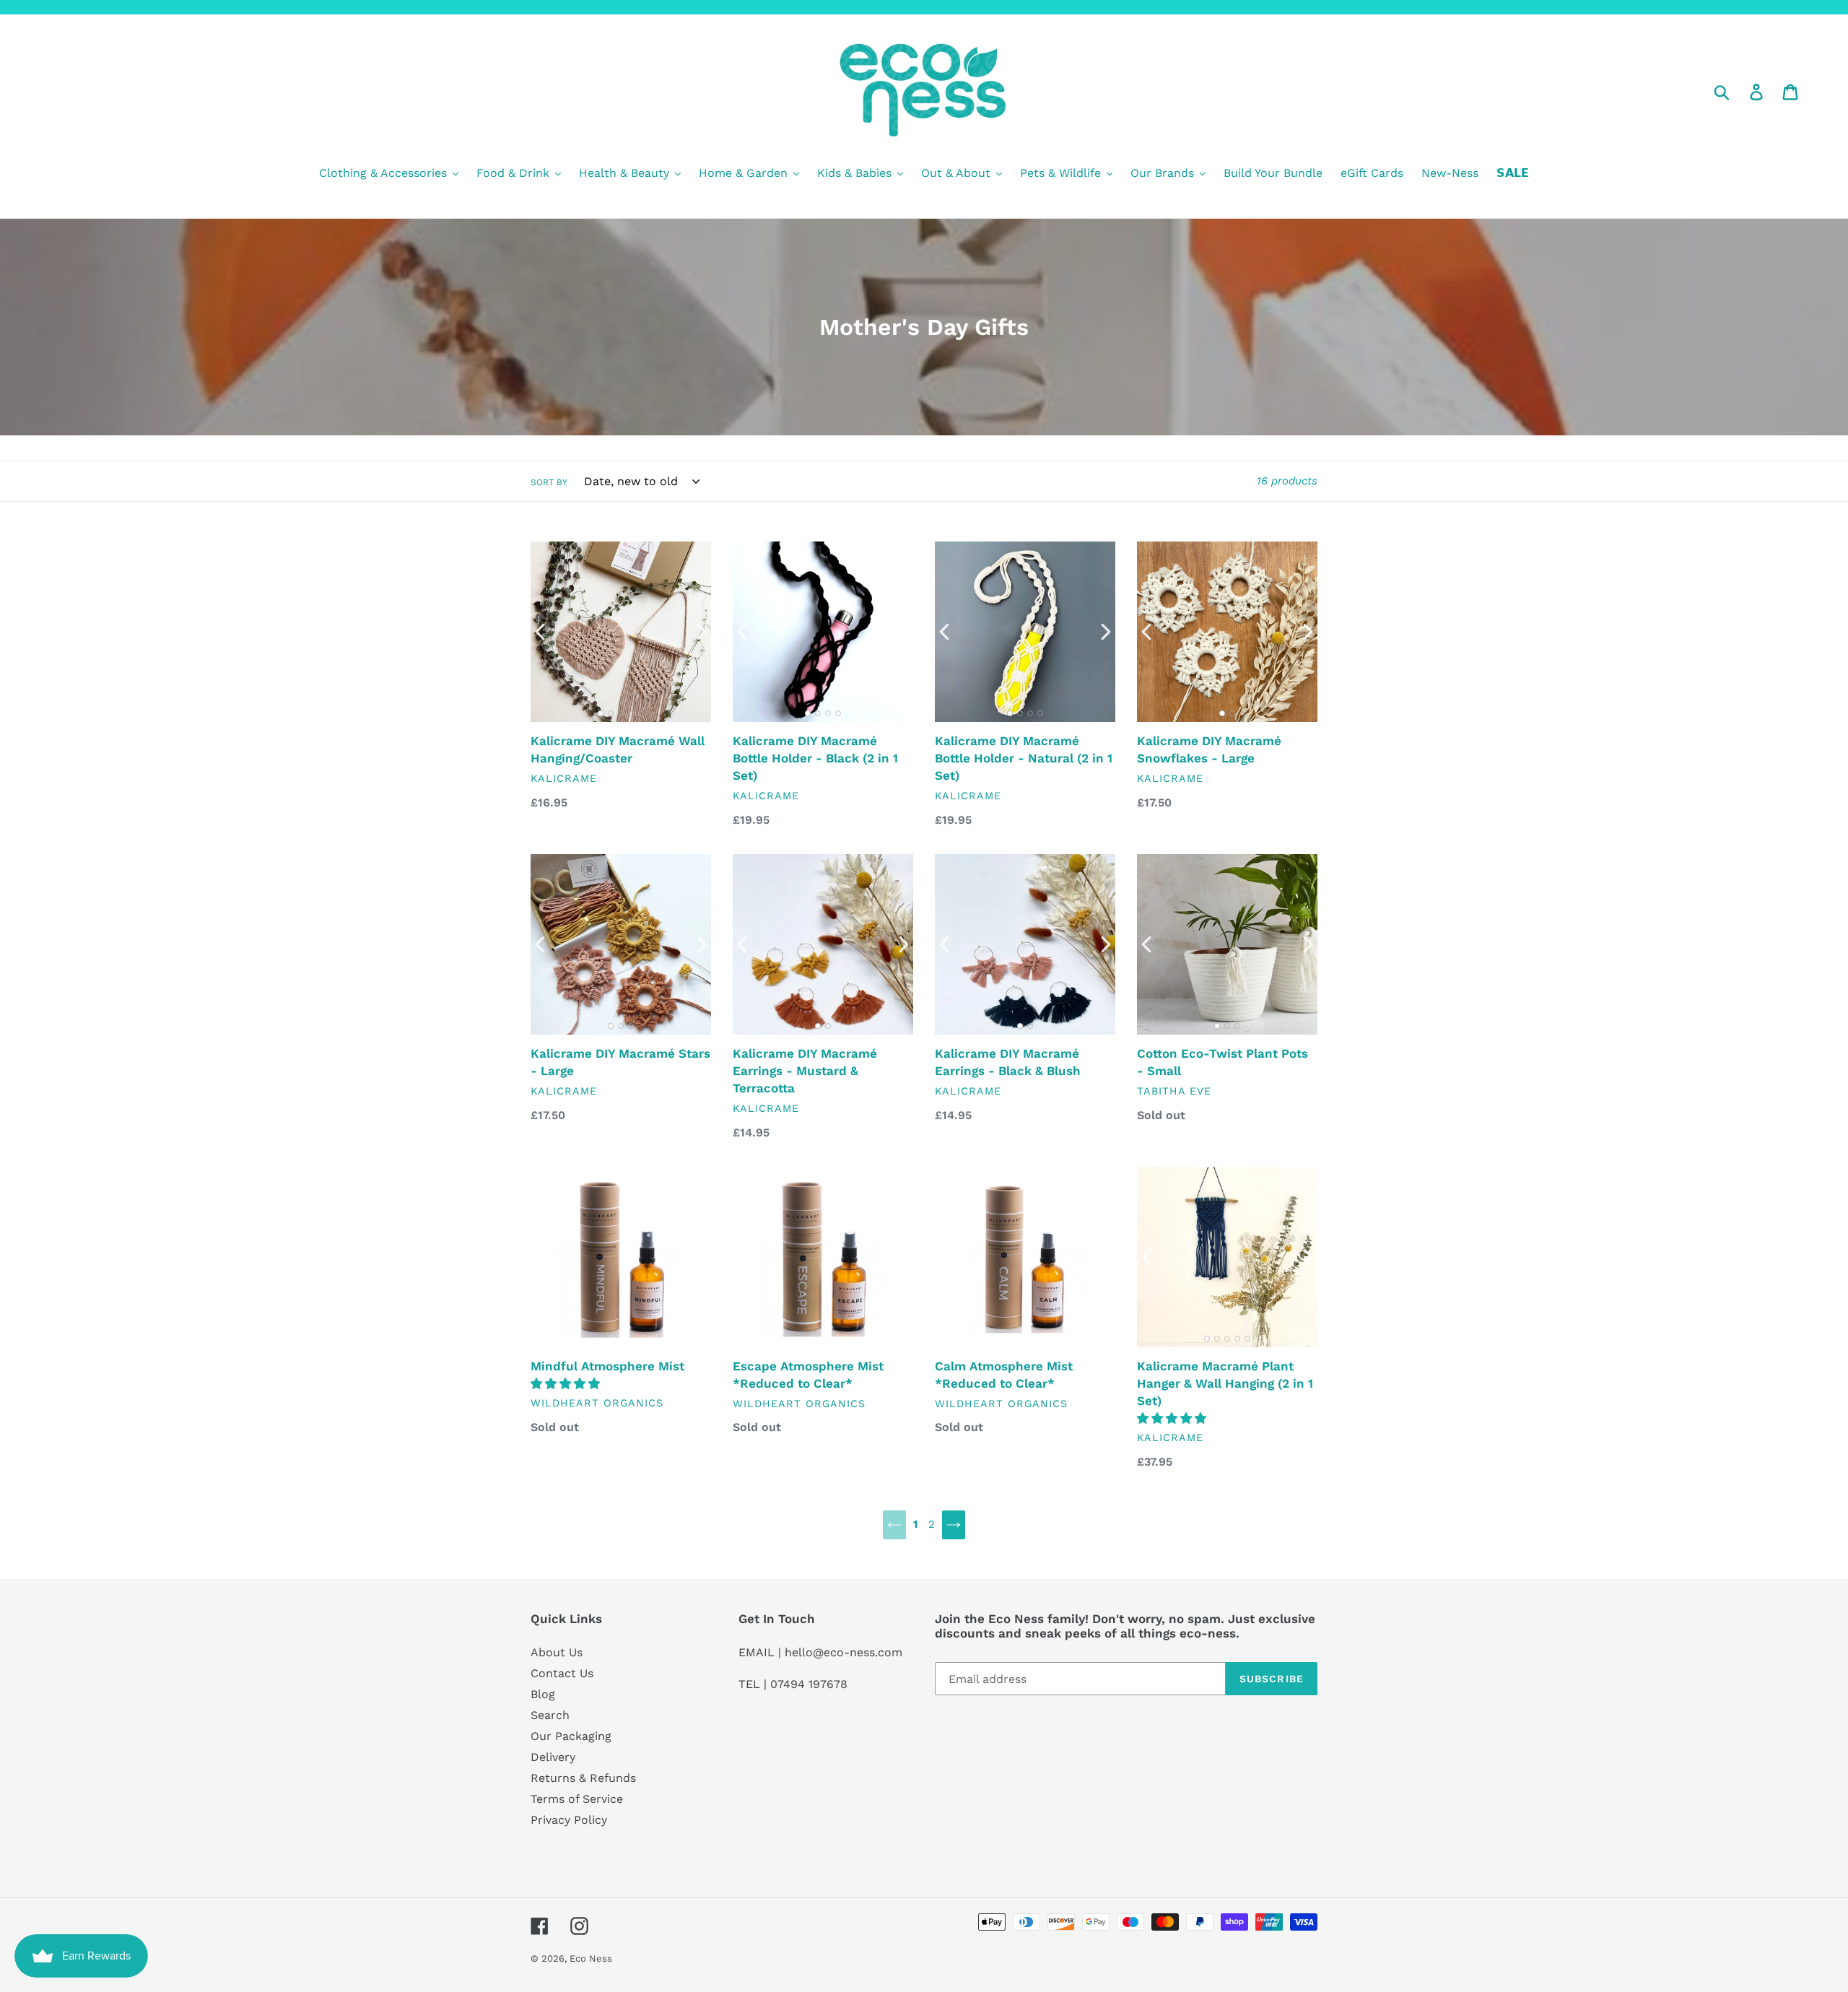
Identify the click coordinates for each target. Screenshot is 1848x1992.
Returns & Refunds (583, 1778)
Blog (543, 1694)
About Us (557, 1652)
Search (550, 1715)
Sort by (549, 482)
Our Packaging (571, 1736)
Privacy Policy (569, 1820)
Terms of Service (577, 1799)
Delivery (553, 1757)
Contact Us (562, 1673)
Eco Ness (591, 1958)
